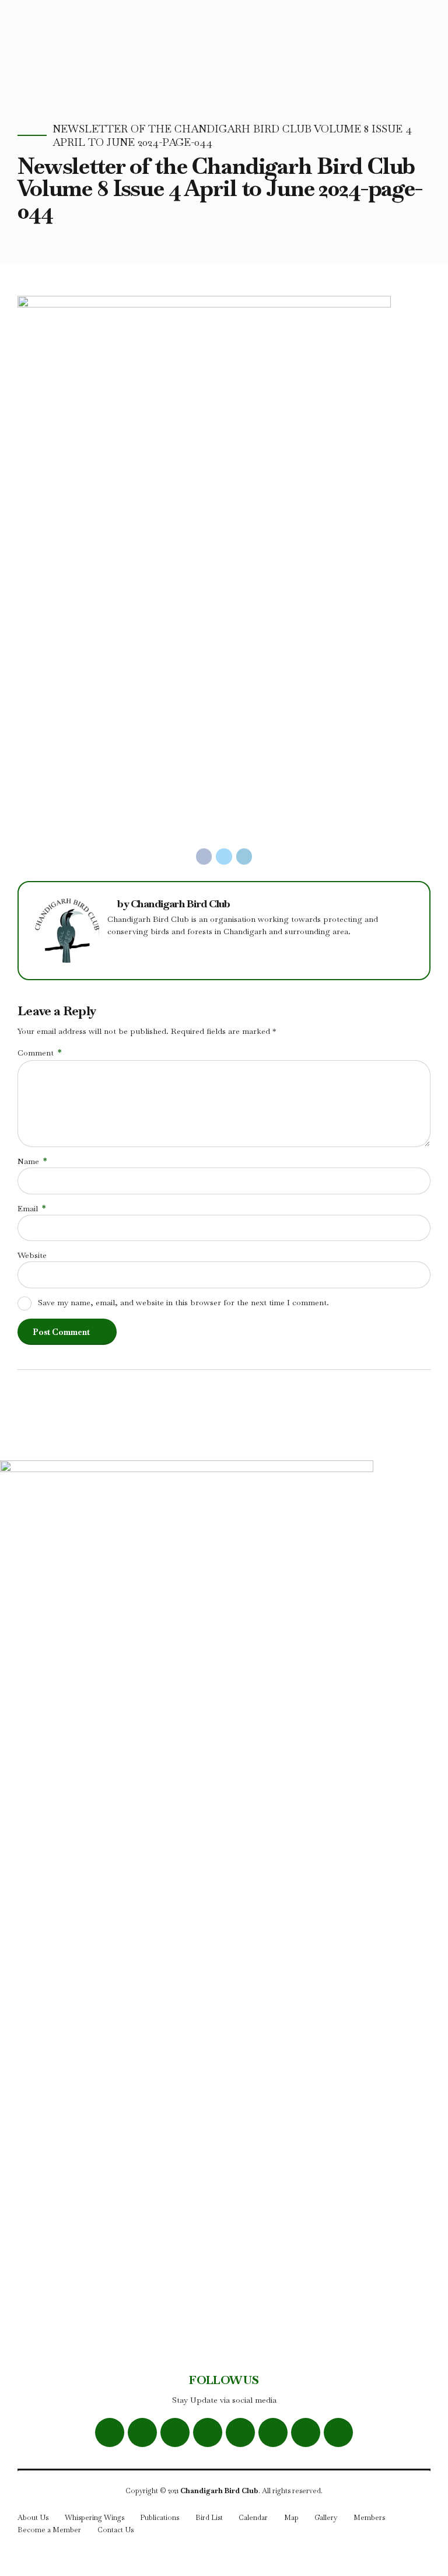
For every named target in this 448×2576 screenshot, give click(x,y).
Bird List (209, 2518)
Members (369, 2518)
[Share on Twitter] (224, 857)
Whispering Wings (94, 2518)
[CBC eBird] (240, 2432)
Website (32, 1255)
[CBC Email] (273, 2432)
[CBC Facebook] (110, 2432)
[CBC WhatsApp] (208, 2432)
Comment (39, 1053)
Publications (160, 2518)
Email (32, 1208)
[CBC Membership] (338, 2432)
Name (32, 1161)
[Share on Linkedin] (244, 857)
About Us (33, 2518)
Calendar (253, 2518)
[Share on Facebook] (204, 857)
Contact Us (116, 2530)
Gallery (326, 2518)
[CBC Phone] (306, 2432)
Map (291, 2518)
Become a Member (49, 2530)
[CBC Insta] (175, 2432)
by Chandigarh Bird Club (174, 904)
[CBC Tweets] (142, 2432)
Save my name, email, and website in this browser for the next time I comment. (183, 1302)
